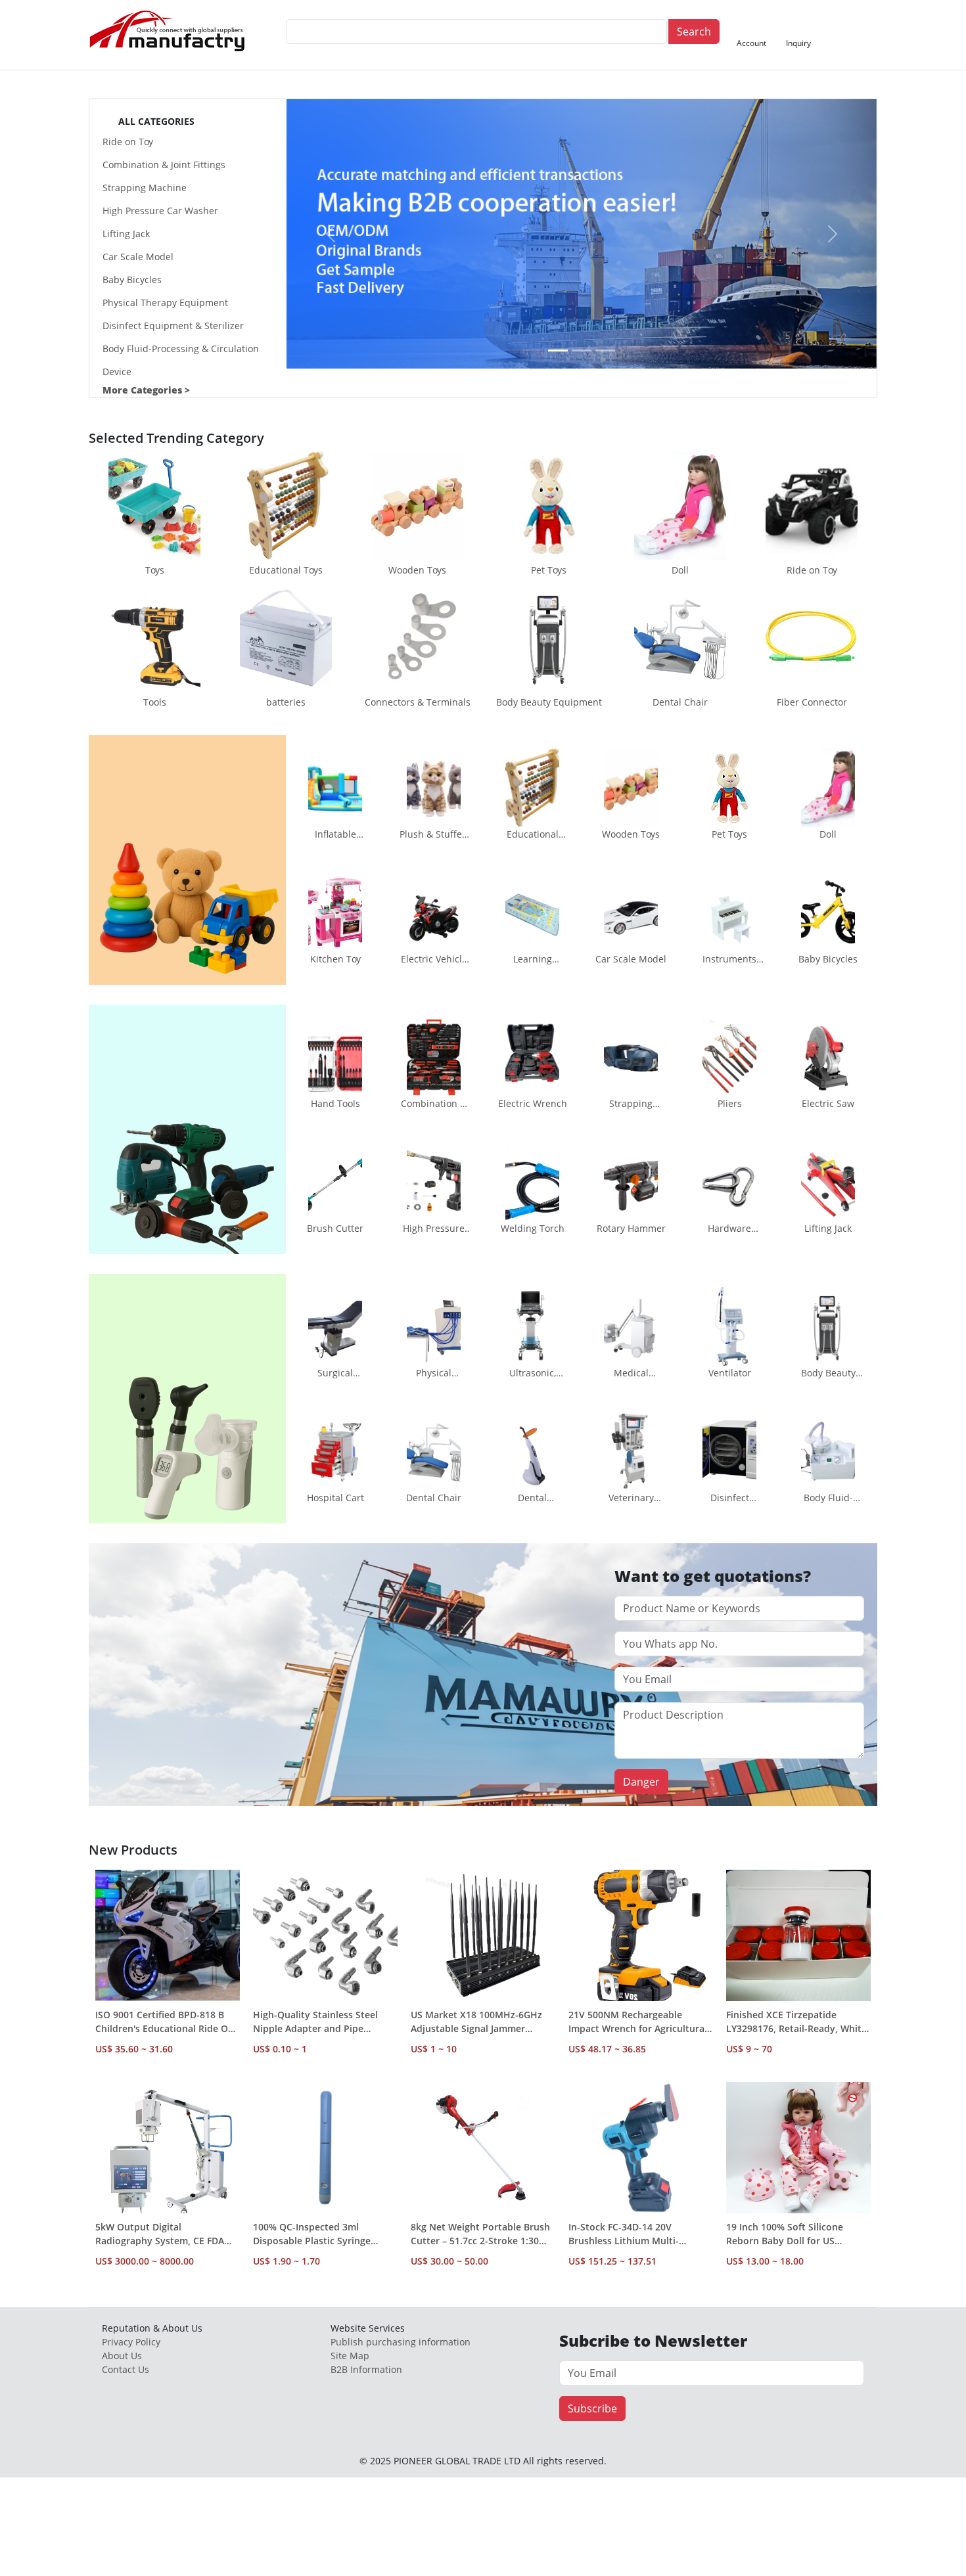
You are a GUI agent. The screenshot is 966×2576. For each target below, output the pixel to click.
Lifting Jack (126, 234)
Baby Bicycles (132, 280)
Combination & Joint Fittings (164, 165)
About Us (122, 2356)
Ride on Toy (128, 142)
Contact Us (126, 2369)
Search (694, 32)
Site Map (350, 2356)
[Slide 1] (558, 350)
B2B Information (366, 2369)
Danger (641, 1782)
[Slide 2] (582, 350)
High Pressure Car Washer (160, 211)
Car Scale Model (138, 257)
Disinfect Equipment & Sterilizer (173, 326)
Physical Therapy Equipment (165, 303)
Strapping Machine (145, 188)
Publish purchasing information (401, 2342)
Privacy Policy (131, 2342)
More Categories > (146, 390)
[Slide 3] (605, 350)
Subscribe (592, 2408)
